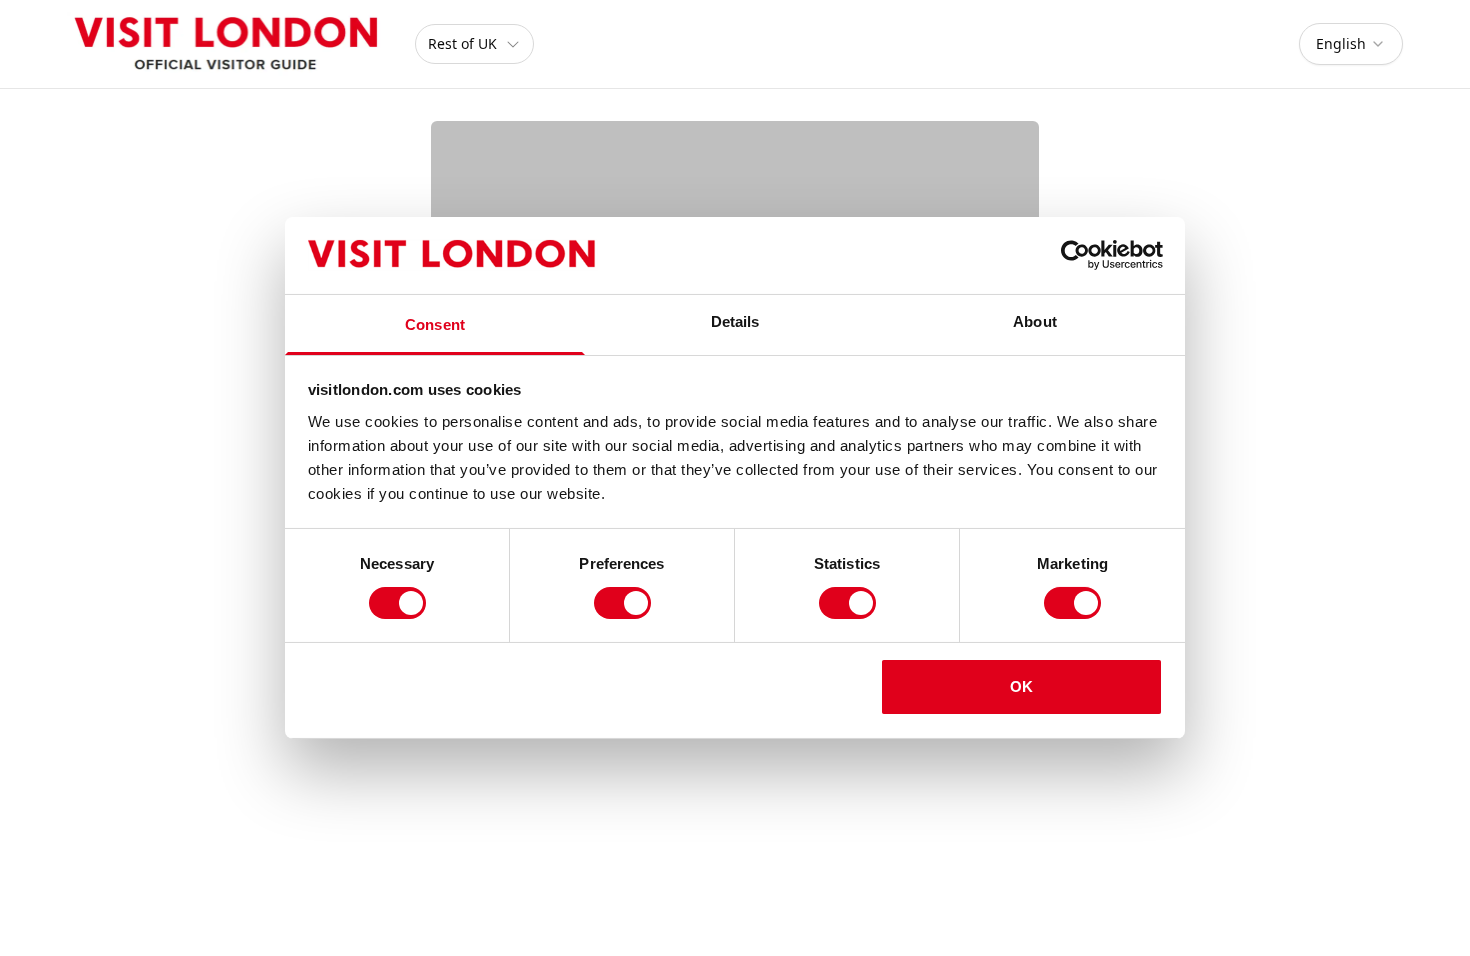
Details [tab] (735, 321)
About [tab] (1035, 321)
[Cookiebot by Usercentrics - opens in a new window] (1075, 255)
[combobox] (1351, 44)
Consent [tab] (435, 324)
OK (1021, 686)
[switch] (622, 603)
